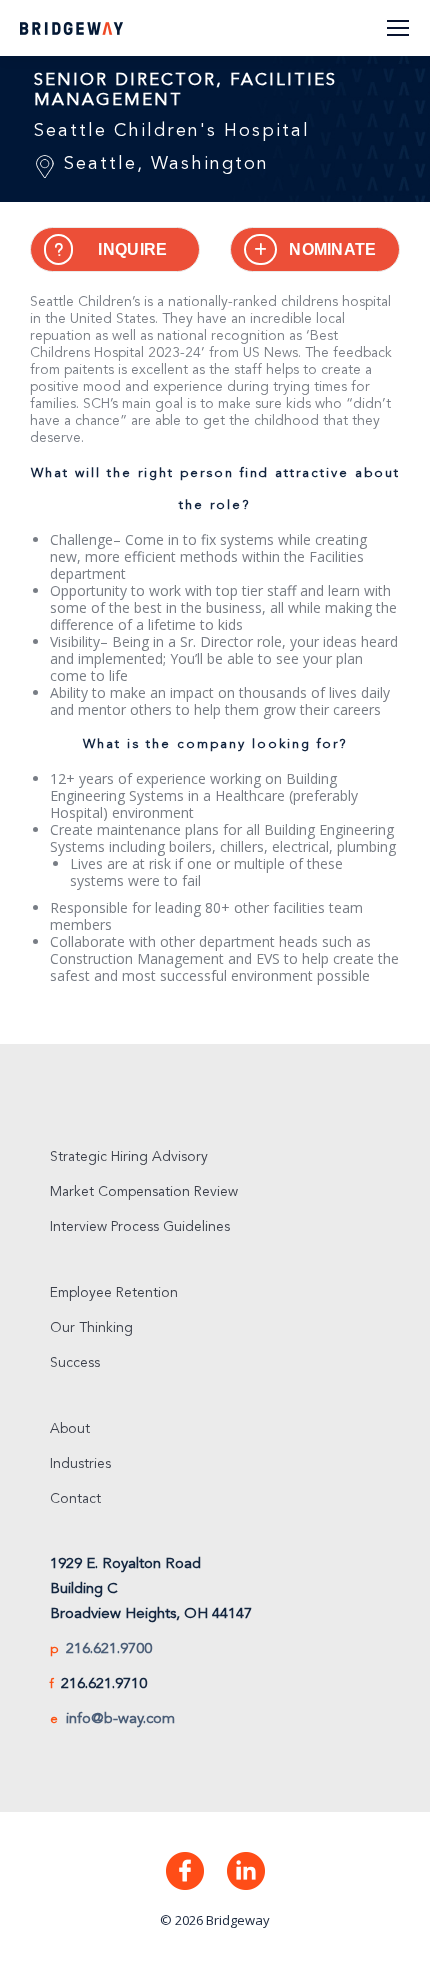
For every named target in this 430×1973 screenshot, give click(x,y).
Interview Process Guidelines (140, 1227)
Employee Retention (114, 1293)
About (70, 1429)
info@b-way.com (120, 1719)
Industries (80, 1464)
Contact (75, 1499)
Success (75, 1363)
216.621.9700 (109, 1649)
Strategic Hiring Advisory (129, 1157)
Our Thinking (91, 1328)
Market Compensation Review (144, 1192)
